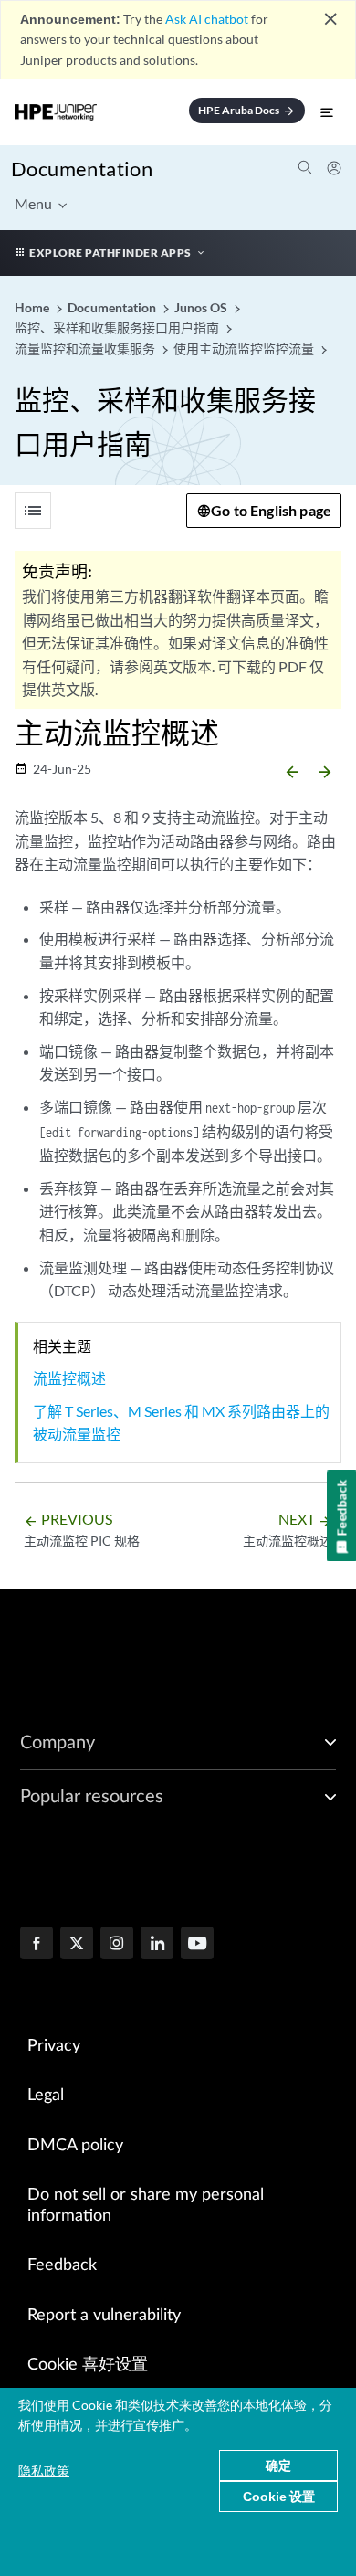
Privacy (54, 2046)
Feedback (62, 2265)
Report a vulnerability (104, 2316)
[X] (77, 1945)
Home (33, 307)
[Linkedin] (157, 1945)
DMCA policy (75, 2146)
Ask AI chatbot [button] (207, 19)
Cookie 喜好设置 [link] (88, 2365)
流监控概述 (69, 1378)
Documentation (82, 169)
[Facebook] (37, 1945)
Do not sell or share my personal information (146, 2206)
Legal (46, 2096)
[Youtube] (197, 1945)
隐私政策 (44, 2470)
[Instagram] (117, 1945)
